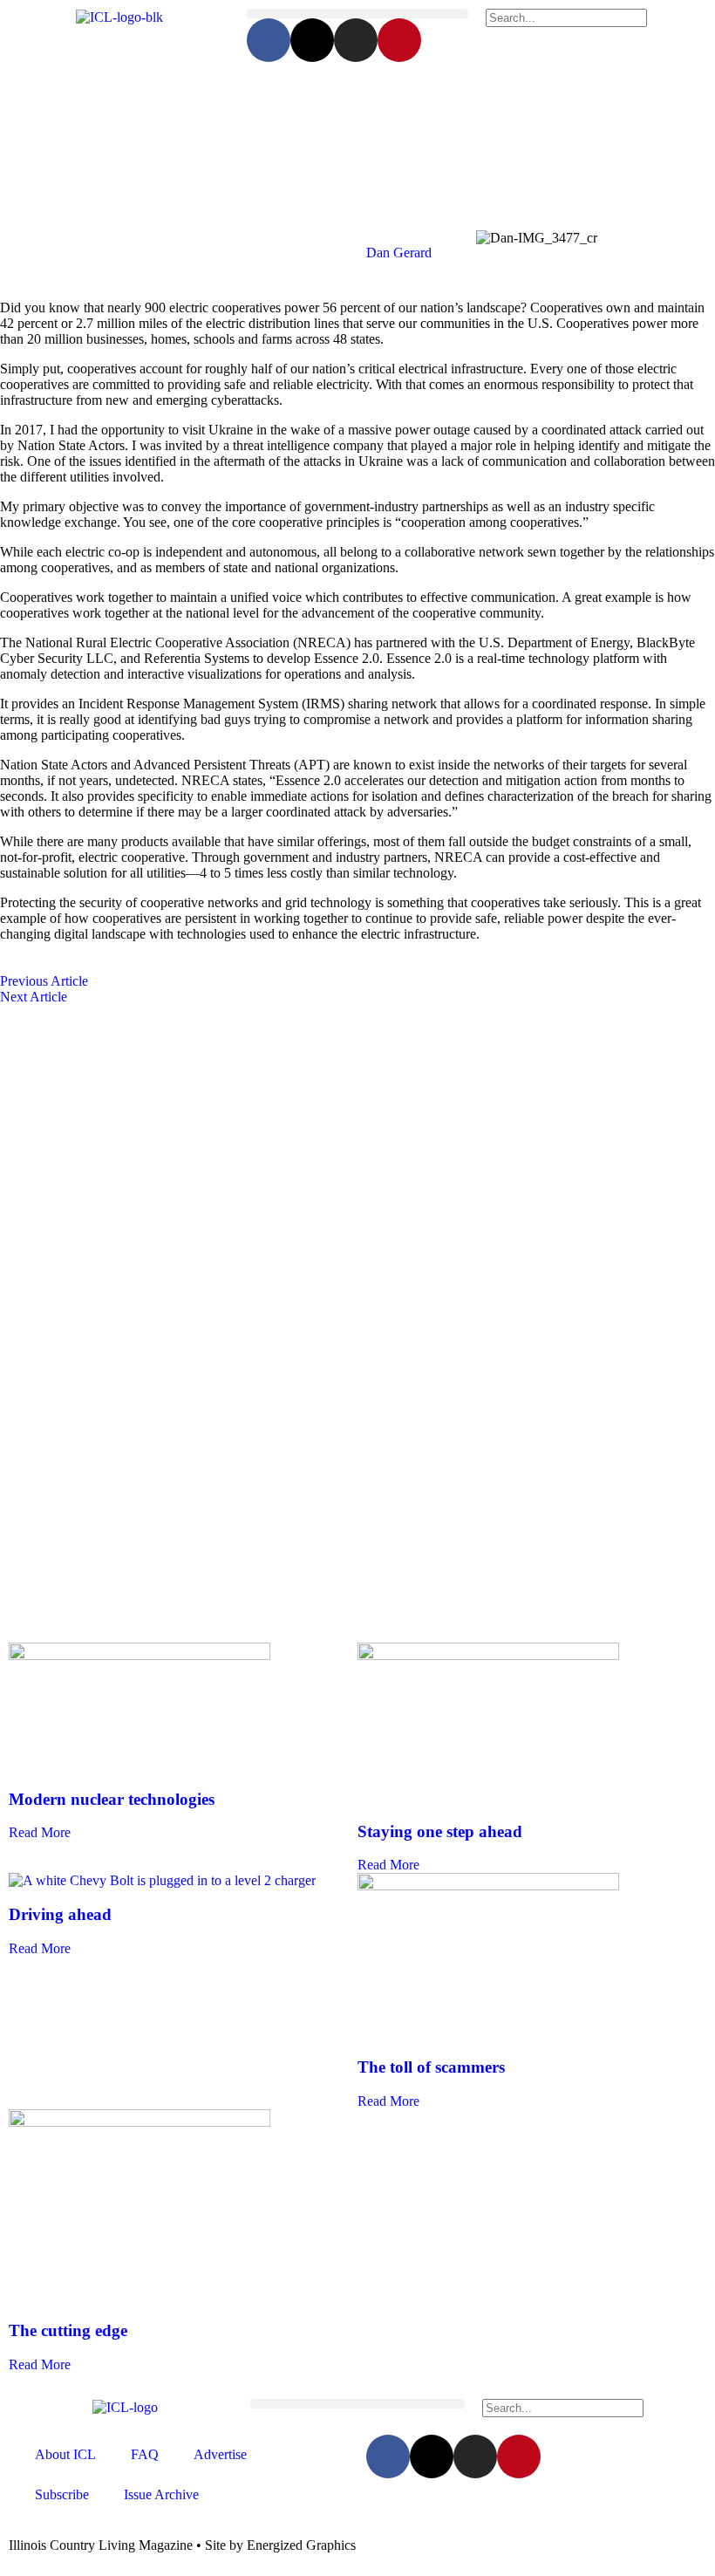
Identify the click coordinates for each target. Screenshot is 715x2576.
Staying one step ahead (440, 1831)
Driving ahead (60, 1914)
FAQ (145, 2454)
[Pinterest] (399, 40)
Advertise (220, 2454)
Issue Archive (161, 2494)
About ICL (65, 2454)
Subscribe (62, 2494)
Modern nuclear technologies (112, 1799)
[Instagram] (356, 40)
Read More (40, 1832)
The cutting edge (68, 2330)
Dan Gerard (399, 253)
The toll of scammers (431, 2067)
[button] (357, 14)
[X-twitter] (312, 40)
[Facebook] (269, 40)
